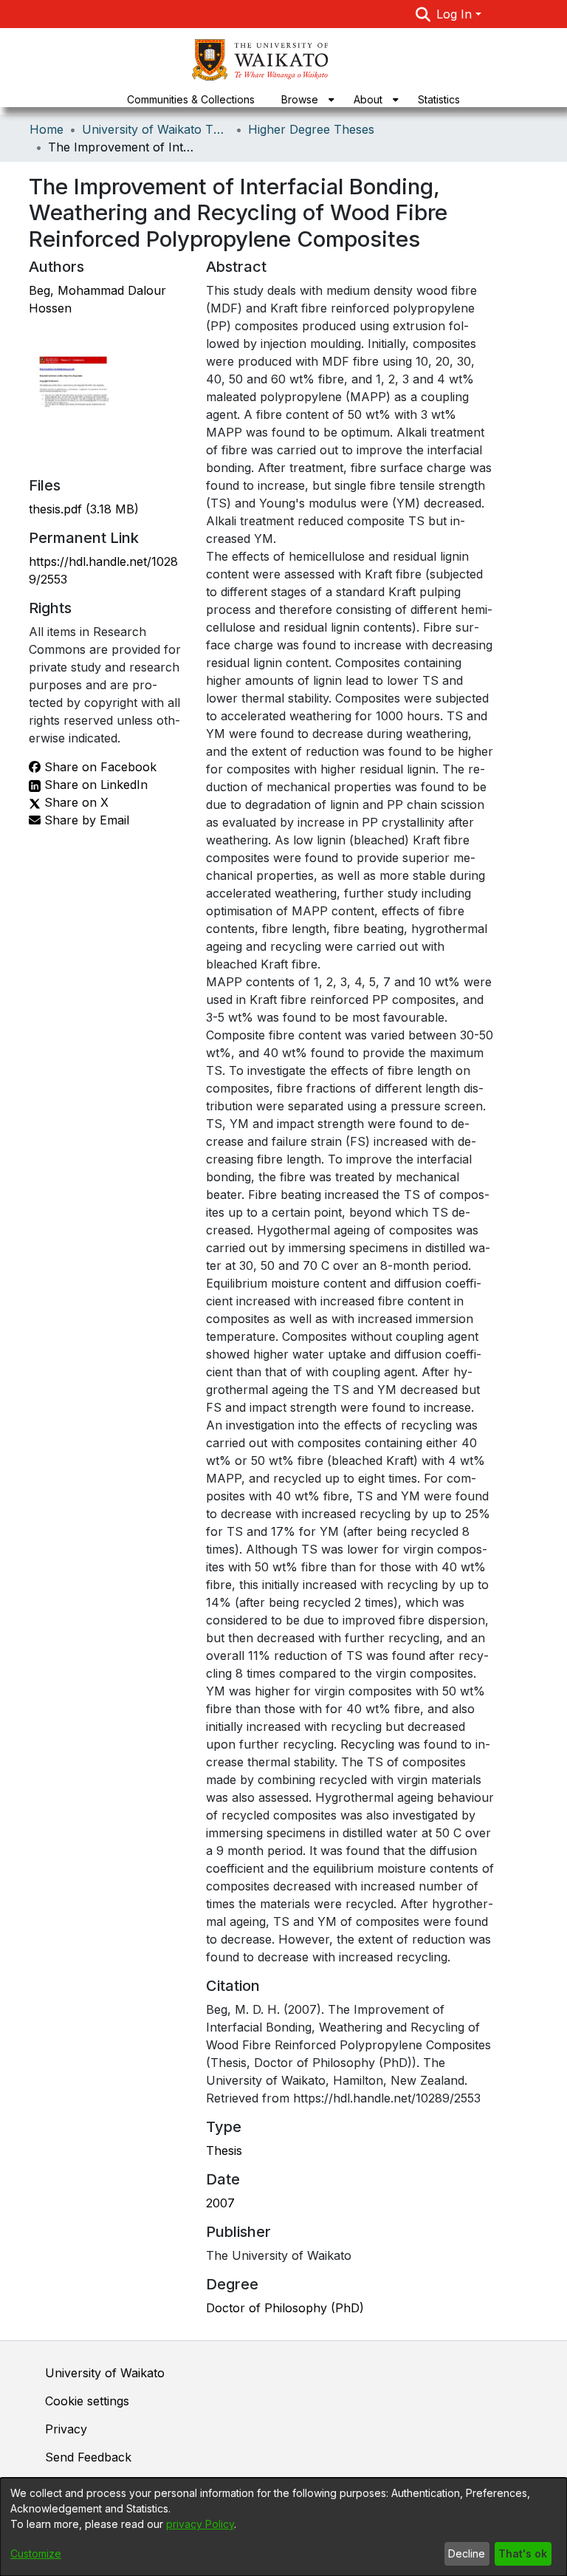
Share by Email (85, 820)
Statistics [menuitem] (439, 99)
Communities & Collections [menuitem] (191, 99)
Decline (467, 2553)
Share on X (75, 802)
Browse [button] (300, 99)
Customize (36, 2553)
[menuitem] (304, 99)
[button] (423, 14)
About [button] (368, 99)
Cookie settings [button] (87, 2401)
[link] (84, 509)
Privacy (66, 2429)
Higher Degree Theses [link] (311, 129)
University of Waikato (105, 2373)
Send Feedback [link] (88, 2457)
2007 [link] (220, 2203)
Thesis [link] (224, 2150)
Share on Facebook (99, 767)
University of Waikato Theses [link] (156, 129)
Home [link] (47, 129)
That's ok (523, 2553)
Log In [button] (456, 14)
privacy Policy (200, 2524)
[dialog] (283, 2527)
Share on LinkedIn (94, 785)
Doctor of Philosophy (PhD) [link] (285, 2308)
